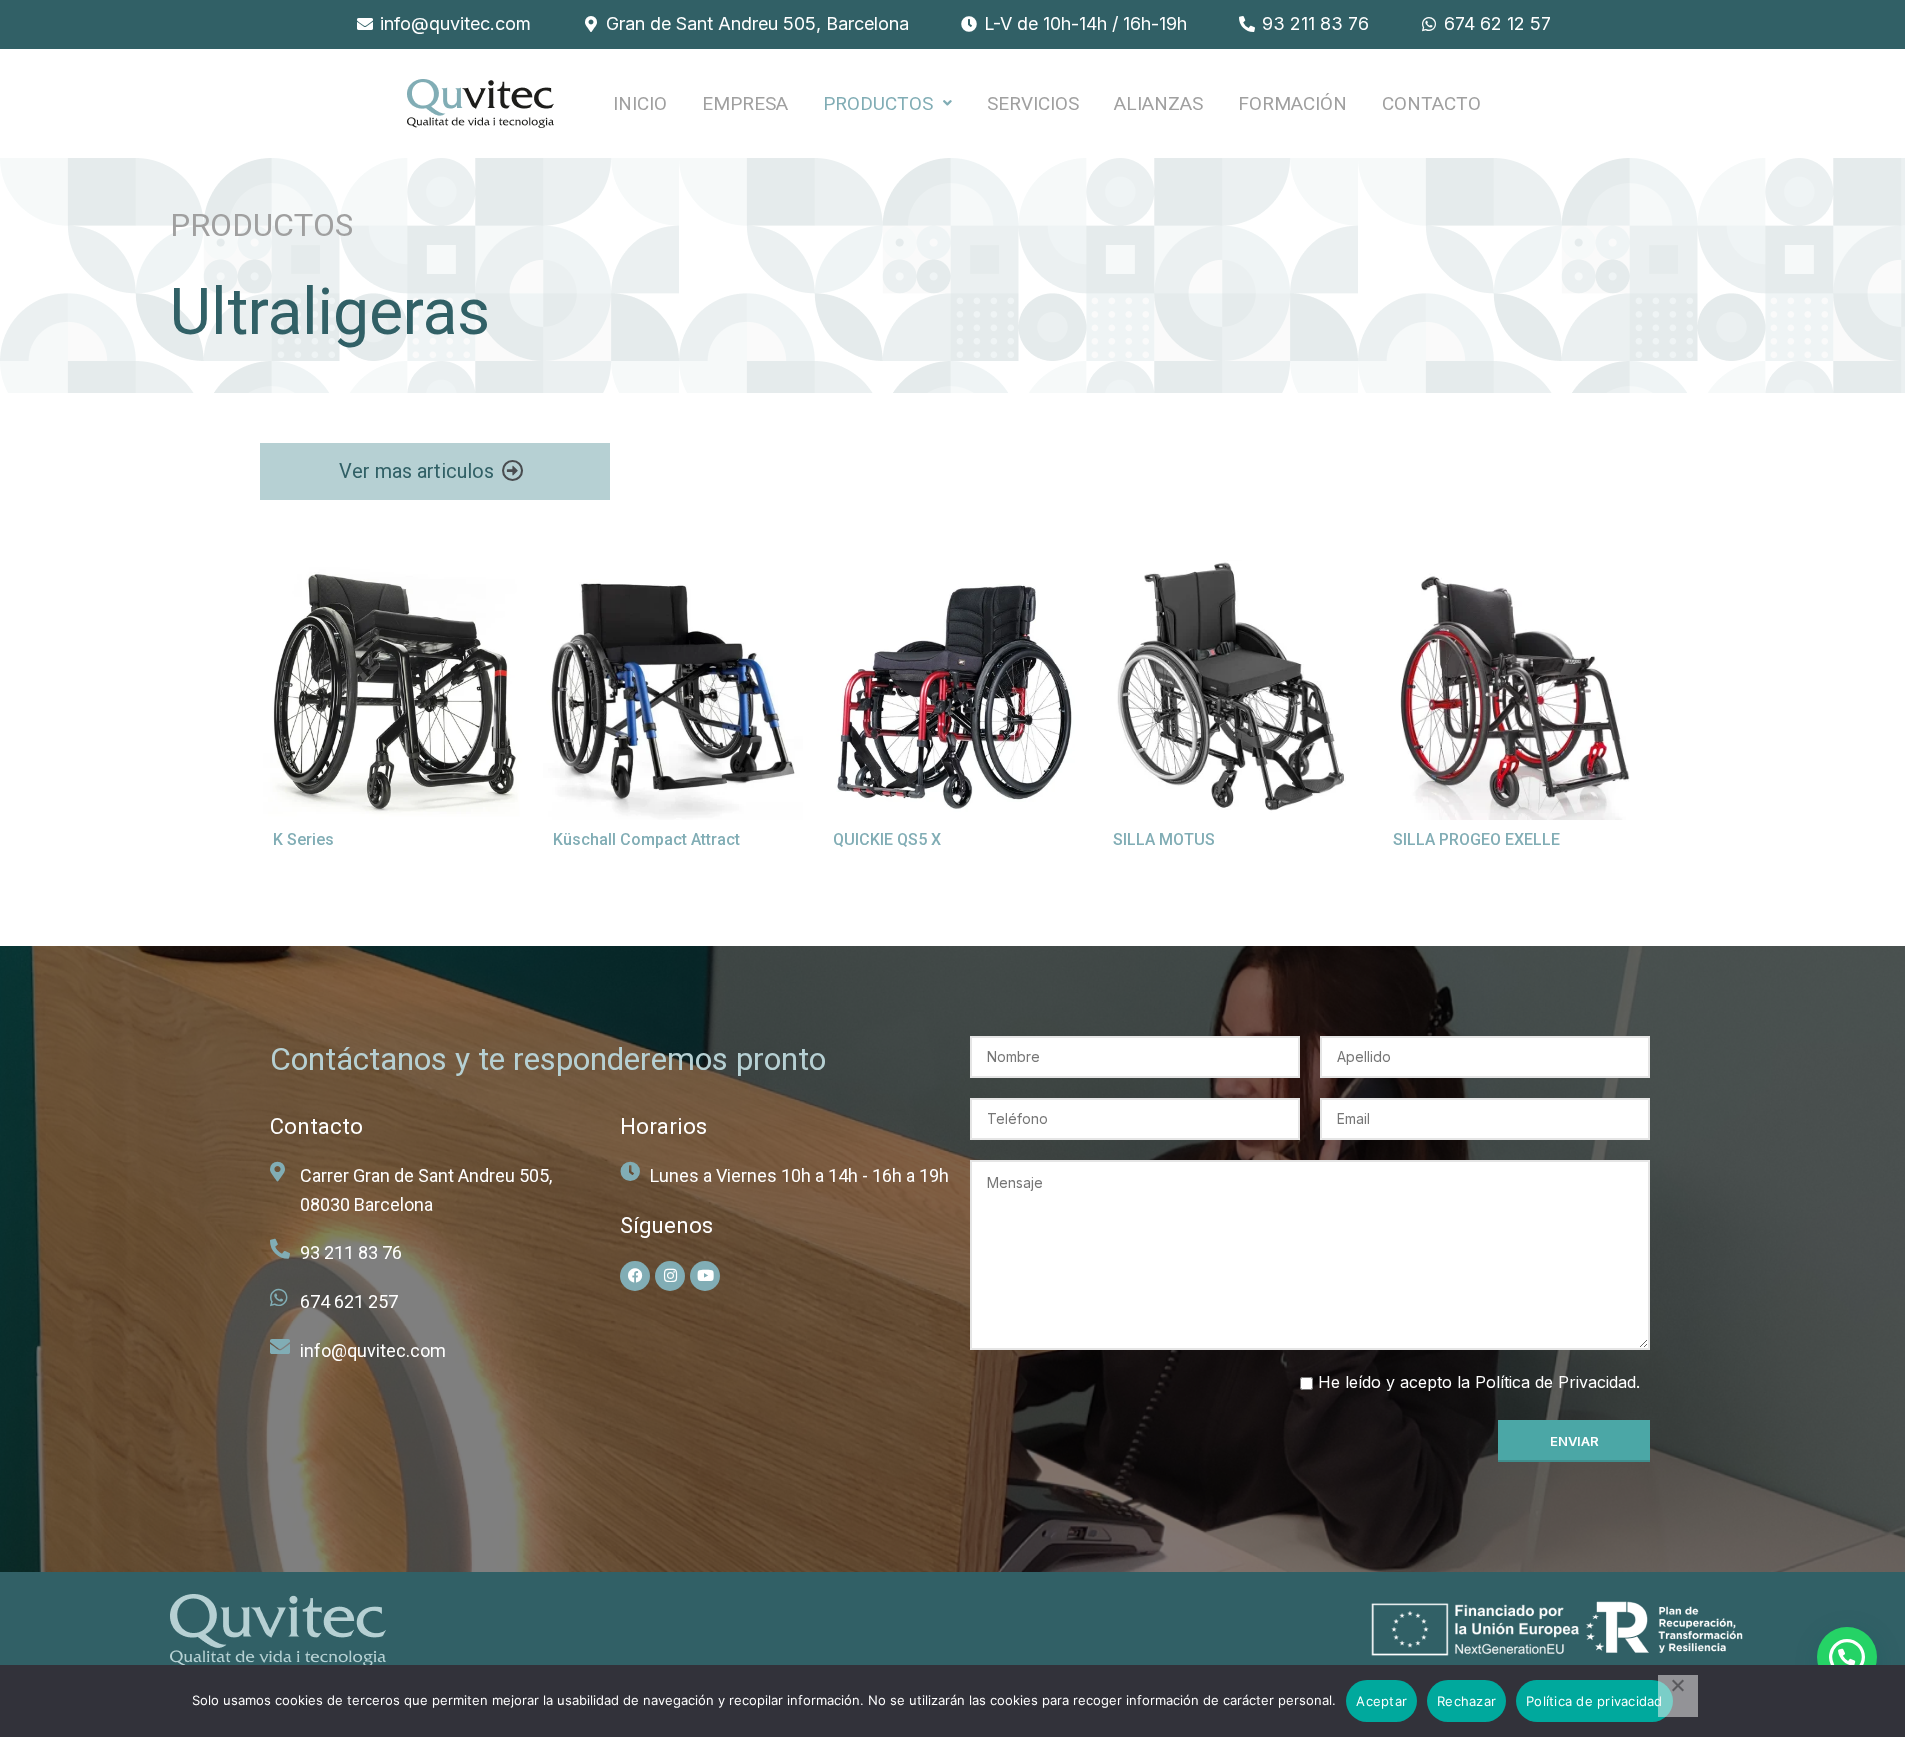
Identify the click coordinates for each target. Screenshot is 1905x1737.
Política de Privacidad (1555, 1382)
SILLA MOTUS (1164, 839)
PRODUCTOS (878, 103)
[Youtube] (705, 1276)
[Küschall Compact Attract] (673, 690)
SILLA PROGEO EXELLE (1476, 839)
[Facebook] (635, 1276)
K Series (303, 839)
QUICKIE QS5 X (887, 839)
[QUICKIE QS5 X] (953, 690)
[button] (887, 103)
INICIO (640, 103)
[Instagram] (670, 1276)
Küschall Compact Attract (646, 839)
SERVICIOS (1033, 103)
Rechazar (1466, 1701)
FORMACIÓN (1292, 103)
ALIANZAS (1158, 103)
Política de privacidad (1594, 1701)
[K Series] (393, 690)
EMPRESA (745, 103)
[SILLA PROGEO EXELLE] (1513, 690)
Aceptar (1381, 1701)
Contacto (1431, 103)
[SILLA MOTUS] (1233, 690)
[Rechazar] (1678, 1696)
